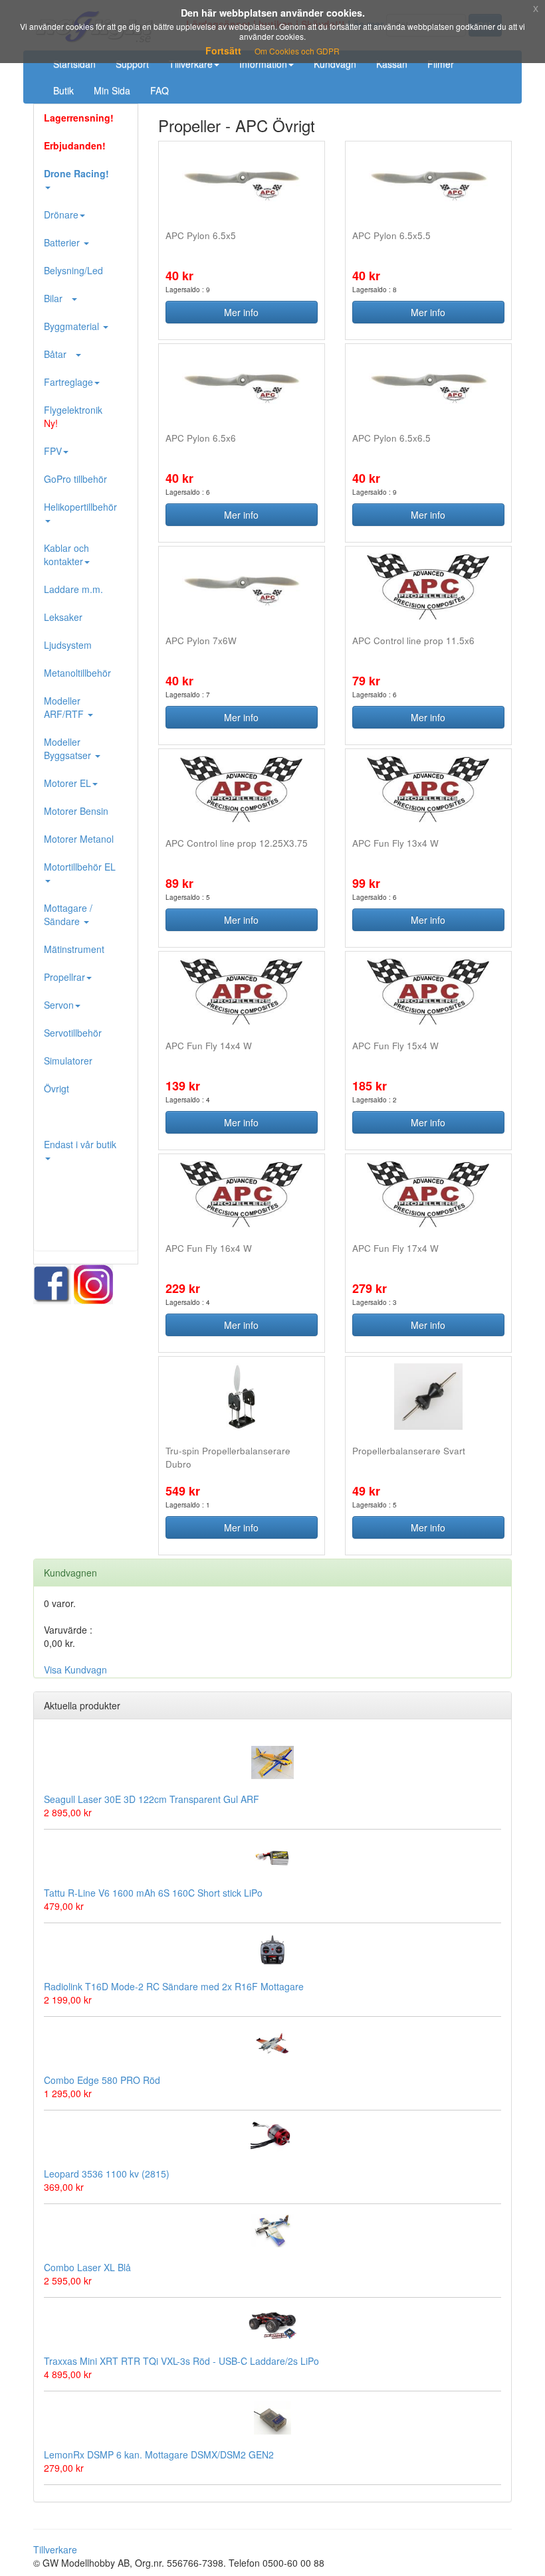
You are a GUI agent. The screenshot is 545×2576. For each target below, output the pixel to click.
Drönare (61, 215)
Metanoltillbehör (77, 673)
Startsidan (74, 64)
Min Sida (112, 90)
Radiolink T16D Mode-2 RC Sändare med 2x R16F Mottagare (174, 1986)
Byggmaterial (73, 326)
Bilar (57, 298)
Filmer (441, 64)
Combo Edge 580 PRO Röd (102, 2080)
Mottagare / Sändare (68, 914)
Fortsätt (223, 50)
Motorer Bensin (76, 811)
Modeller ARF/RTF (65, 707)
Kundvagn (335, 64)
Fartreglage (68, 382)
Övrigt (56, 1088)
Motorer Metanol (79, 839)
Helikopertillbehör (80, 507)
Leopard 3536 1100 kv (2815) (107, 2174)
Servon (59, 1005)
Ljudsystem (68, 645)
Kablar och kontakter (66, 555)
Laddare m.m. (73, 589)
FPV (53, 451)
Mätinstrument (74, 949)
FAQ (160, 90)
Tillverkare (191, 64)
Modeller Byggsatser (69, 748)
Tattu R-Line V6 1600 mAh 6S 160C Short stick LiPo (153, 1893)
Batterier (63, 242)
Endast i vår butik (80, 1144)
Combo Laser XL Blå (87, 2267)
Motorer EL (67, 783)
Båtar (59, 354)
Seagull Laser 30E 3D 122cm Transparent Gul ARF (152, 1799)
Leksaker (63, 617)
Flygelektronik (73, 416)
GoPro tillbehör (75, 479)
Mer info (241, 312)
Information (263, 64)
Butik (63, 90)
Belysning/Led (73, 270)
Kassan (392, 64)
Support (132, 64)
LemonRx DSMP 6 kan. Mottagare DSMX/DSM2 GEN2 (159, 2454)
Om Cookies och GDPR (297, 51)
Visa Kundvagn (75, 1670)
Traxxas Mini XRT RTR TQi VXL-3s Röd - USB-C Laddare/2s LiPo (181, 2361)
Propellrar (64, 977)
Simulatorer (68, 1061)
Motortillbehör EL (80, 867)
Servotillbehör (73, 1033)
